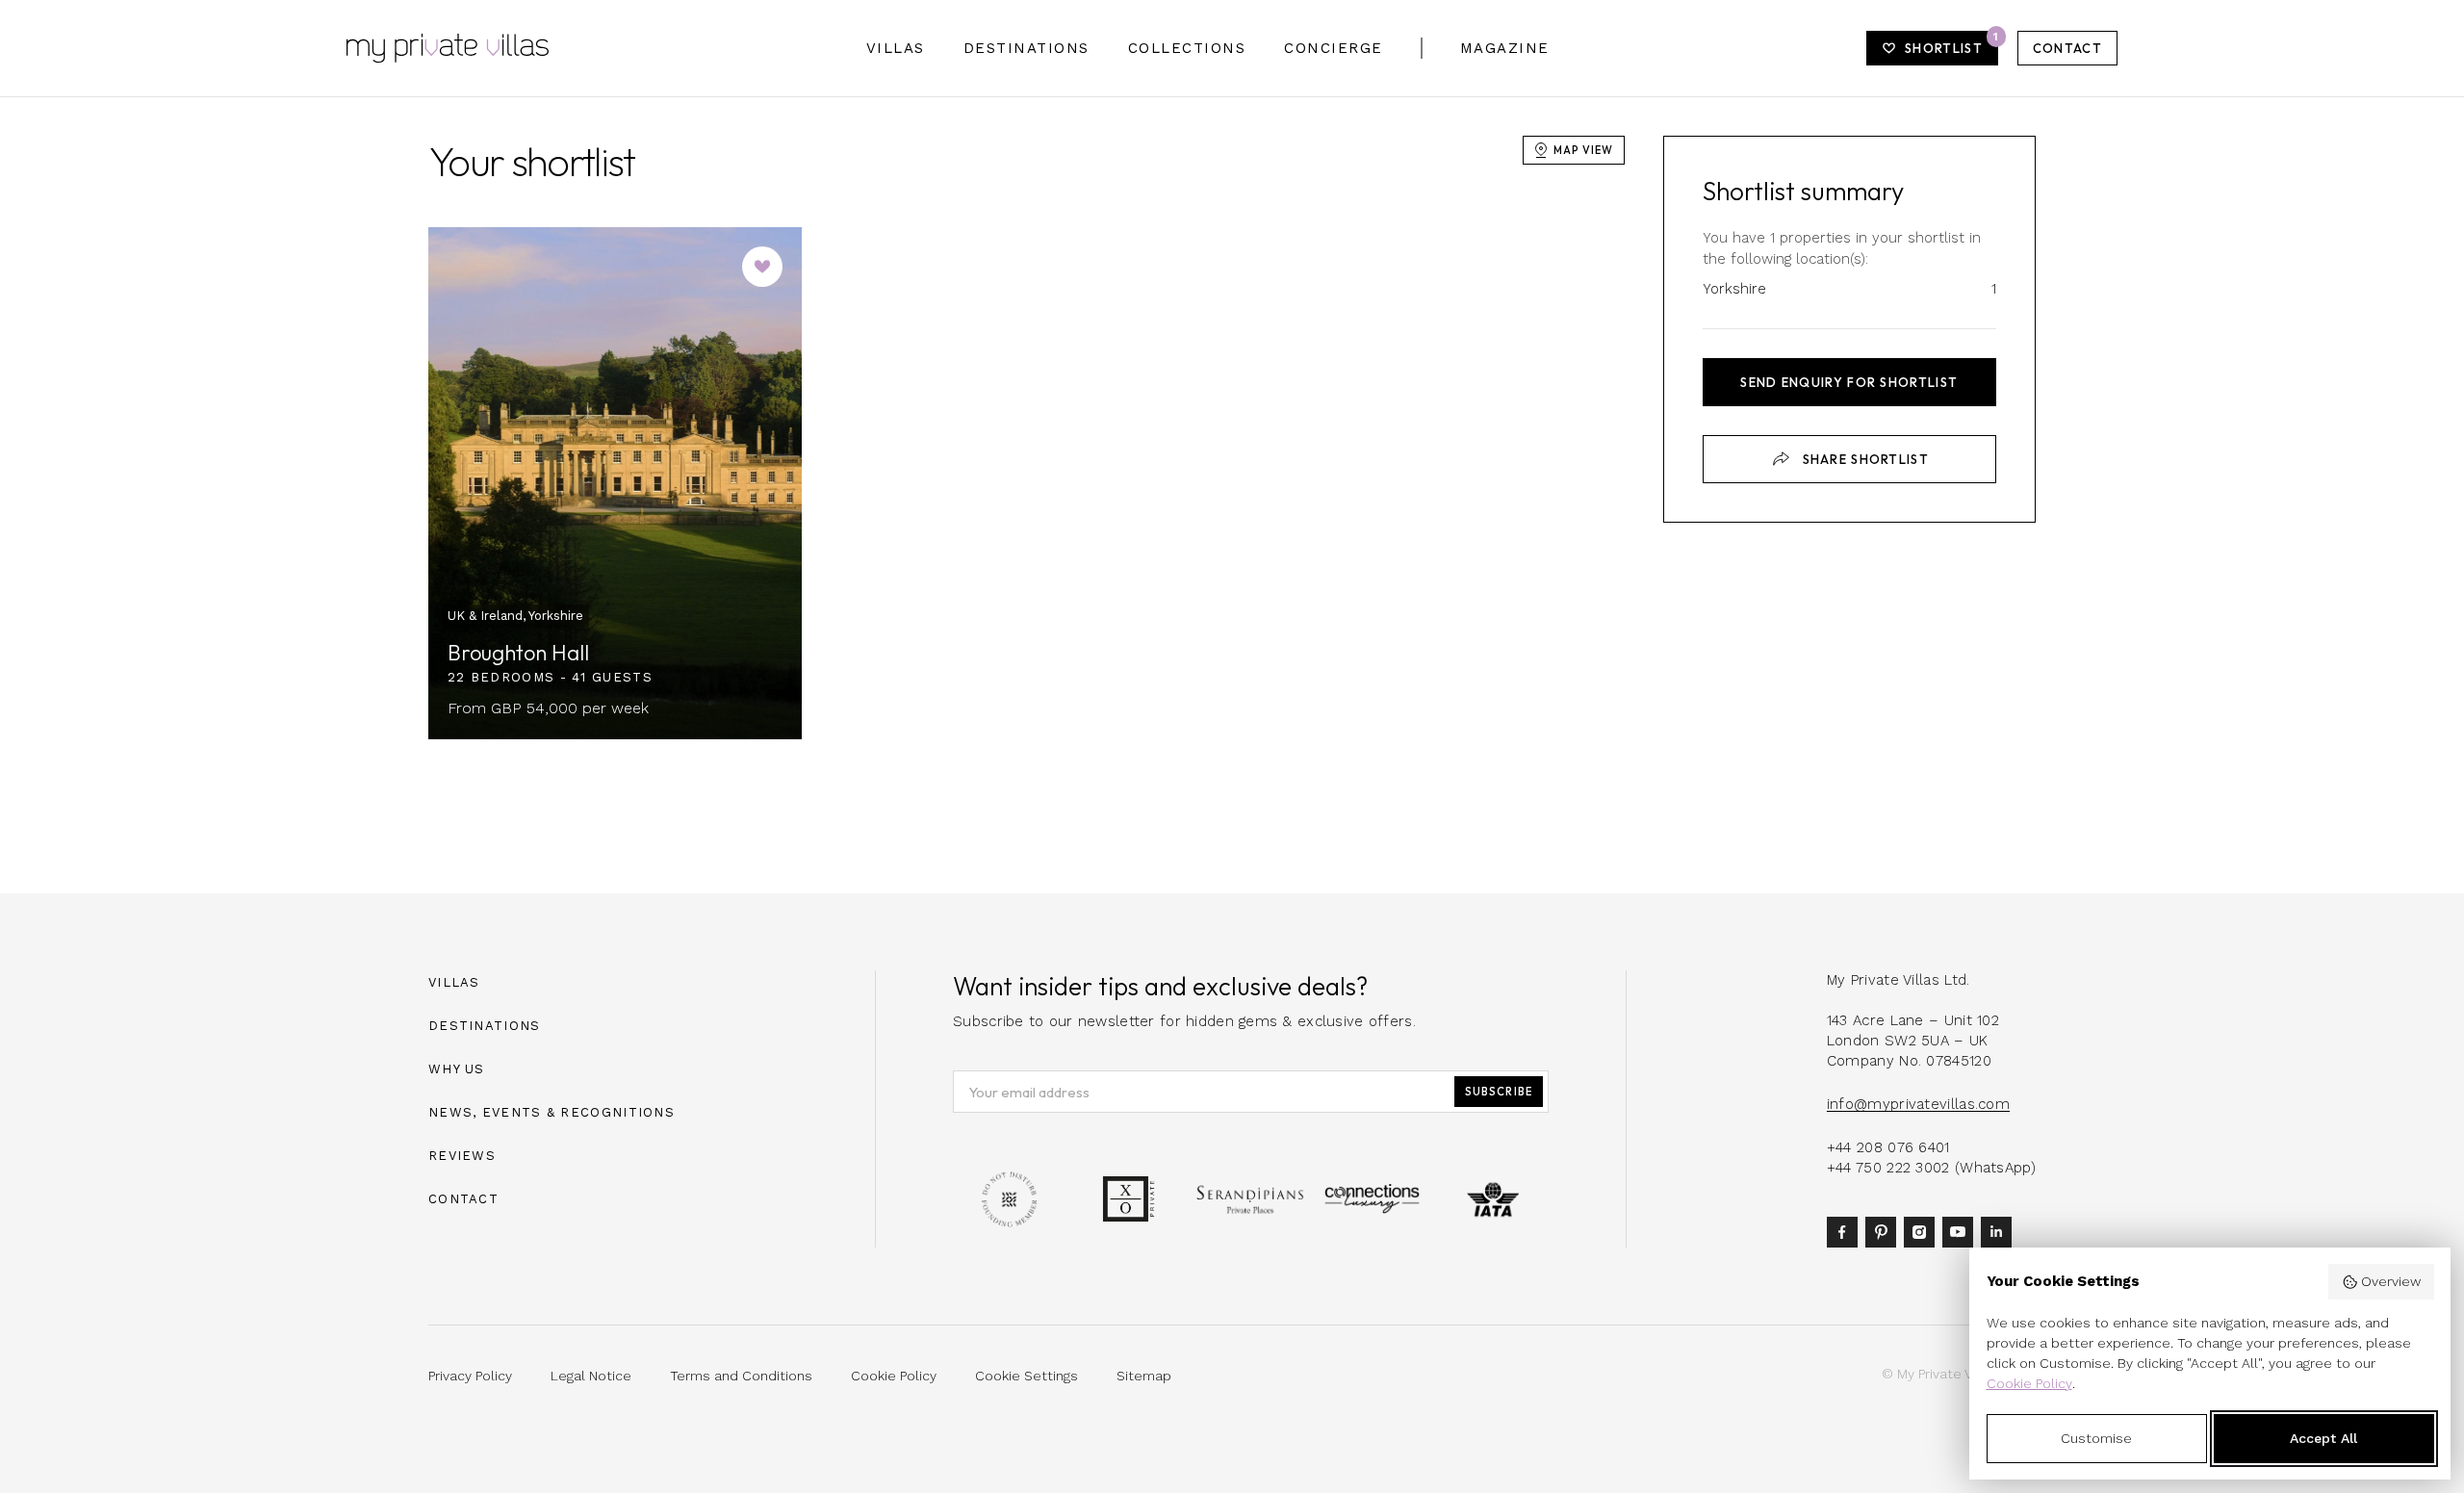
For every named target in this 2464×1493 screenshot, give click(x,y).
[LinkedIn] (2000, 1230)
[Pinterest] (1885, 1230)
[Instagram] (1923, 1230)
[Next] (765, 483)
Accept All (2323, 1438)
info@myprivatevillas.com (1918, 1104)
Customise (2096, 1438)
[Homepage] (448, 48)
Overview (2391, 1281)
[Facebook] (1846, 1230)
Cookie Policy (2029, 1383)
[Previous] (465, 483)
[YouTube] (1962, 1230)
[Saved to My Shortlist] (762, 267)
